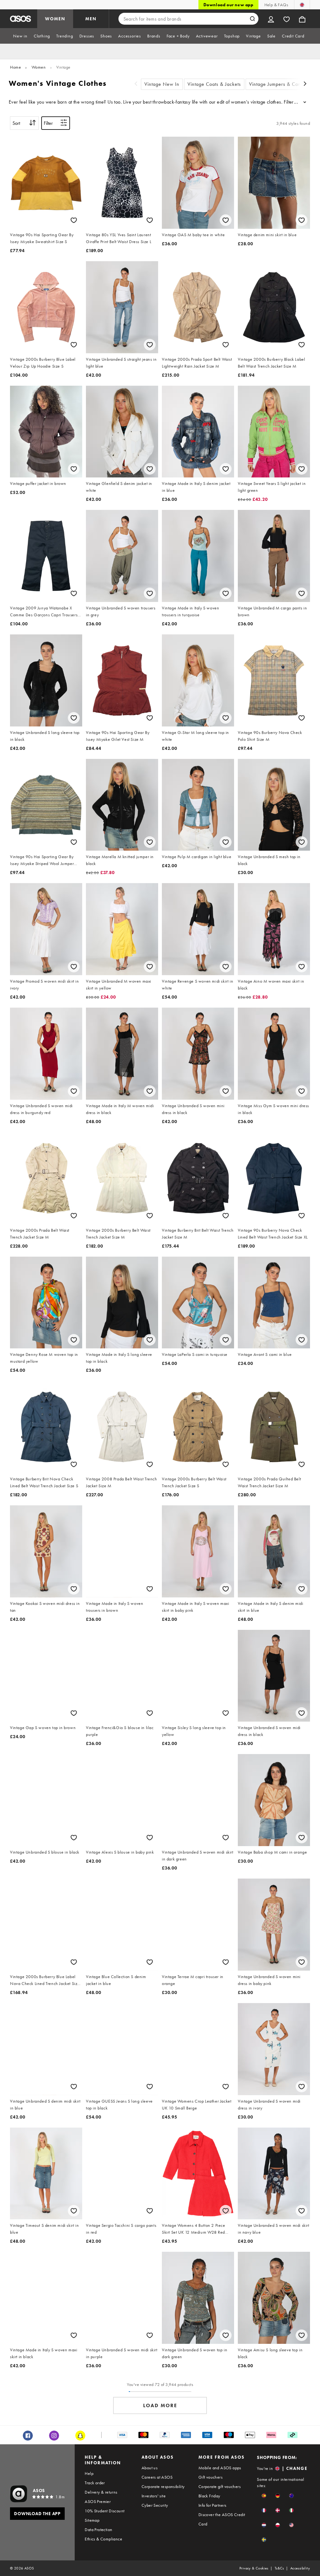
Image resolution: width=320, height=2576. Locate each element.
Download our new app (228, 5)
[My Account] (271, 19)
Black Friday (209, 2496)
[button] (264, 2496)
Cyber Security (155, 2505)
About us (150, 2468)
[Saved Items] (287, 19)
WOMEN (55, 19)
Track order (95, 2483)
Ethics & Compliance (103, 2539)
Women (39, 67)
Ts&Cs (279, 2568)
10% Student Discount (105, 2511)
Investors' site (154, 2496)
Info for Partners (212, 2505)
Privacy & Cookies (254, 2568)
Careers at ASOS (157, 2477)
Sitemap (92, 2520)
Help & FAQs (276, 5)
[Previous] (136, 84)
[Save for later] (74, 220)
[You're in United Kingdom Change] (302, 5)
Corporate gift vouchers (220, 2486)
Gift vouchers (210, 2477)
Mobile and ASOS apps (220, 2468)
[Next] (305, 84)
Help (89, 2473)
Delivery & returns (101, 2492)
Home (15, 67)
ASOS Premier (98, 2501)
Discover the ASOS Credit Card (222, 2519)
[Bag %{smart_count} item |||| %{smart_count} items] (302, 19)
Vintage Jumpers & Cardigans (282, 84)
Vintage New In (162, 84)
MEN (91, 19)
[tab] (20, 36)
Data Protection (98, 2530)
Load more (160, 2405)
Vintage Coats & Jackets (214, 84)
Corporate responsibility (163, 2486)
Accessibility (300, 2568)
